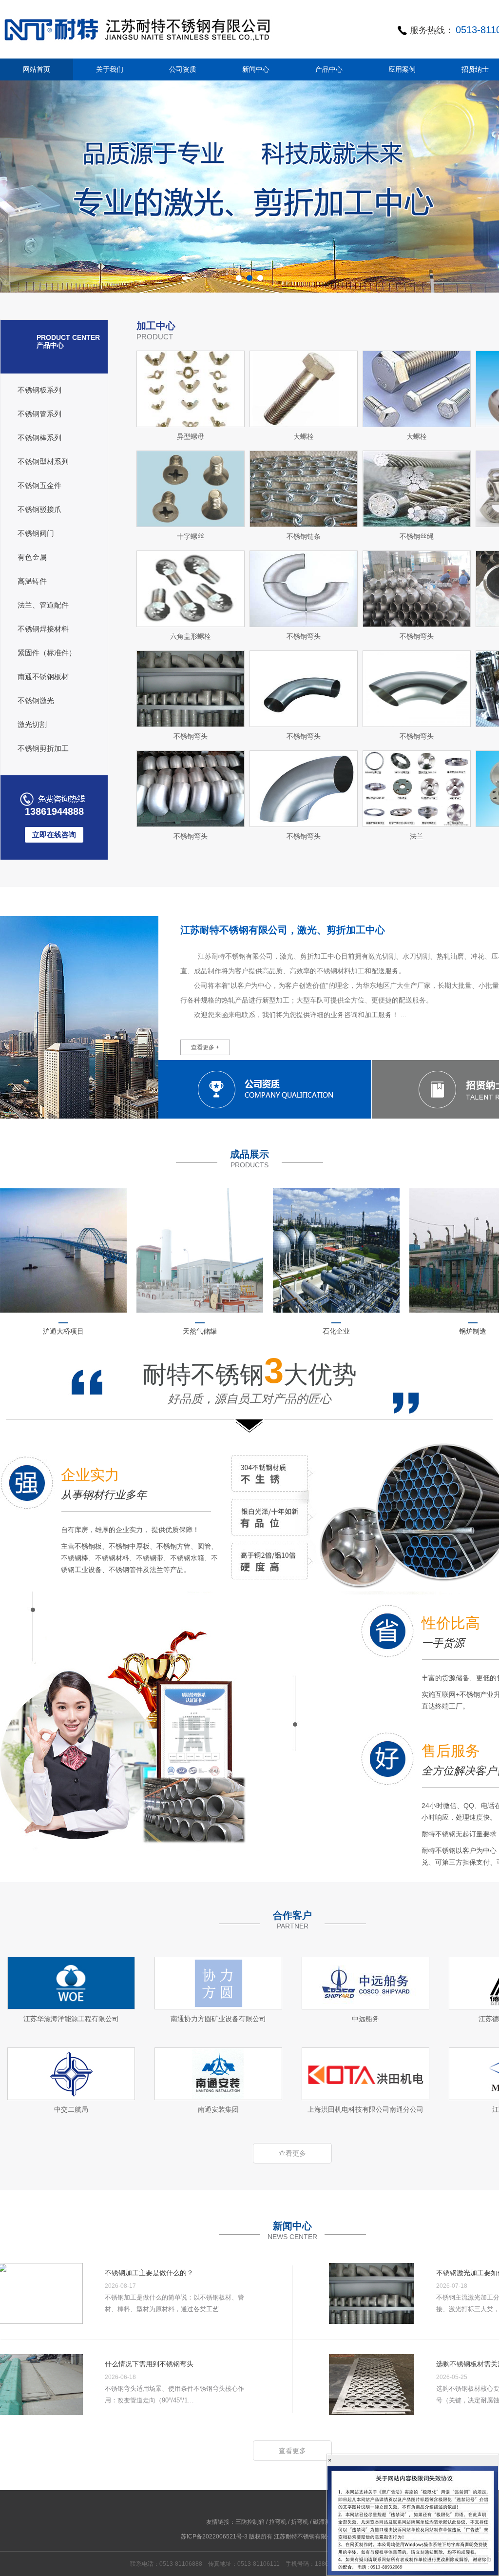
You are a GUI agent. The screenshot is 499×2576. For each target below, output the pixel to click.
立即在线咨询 (54, 835)
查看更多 (292, 2153)
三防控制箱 (250, 2522)
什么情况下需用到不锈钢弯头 (149, 2364)
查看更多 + (205, 1047)
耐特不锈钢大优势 (249, 1383)
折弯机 (300, 2522)
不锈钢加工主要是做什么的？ (149, 2273)
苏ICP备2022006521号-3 (214, 2537)
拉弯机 (278, 2522)
